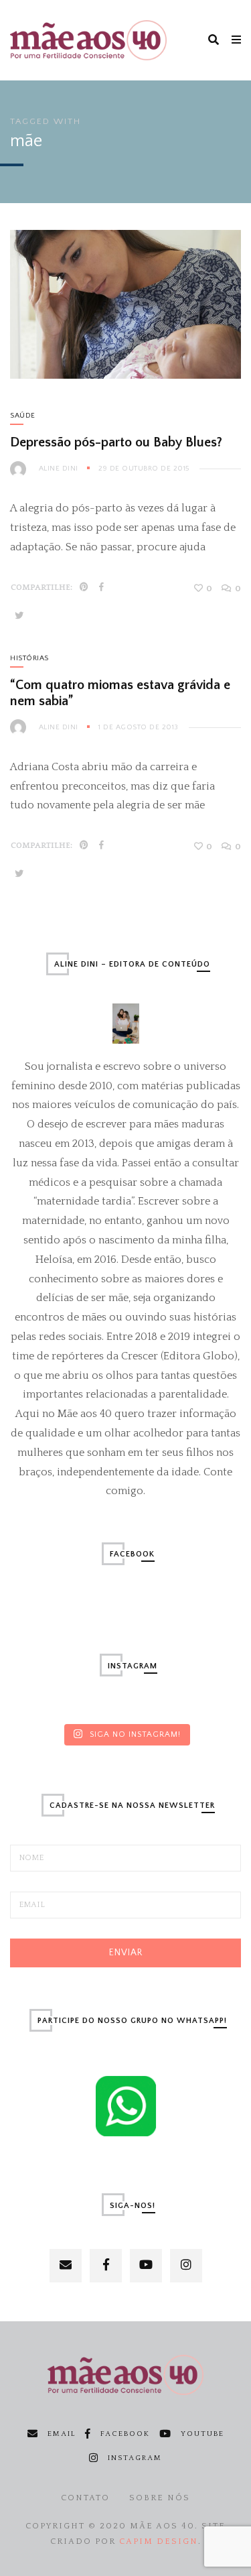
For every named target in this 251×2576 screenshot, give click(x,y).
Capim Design (159, 2541)
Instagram (135, 2458)
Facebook (125, 2434)
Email (62, 2434)
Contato (85, 2498)
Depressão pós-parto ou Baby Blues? (116, 442)
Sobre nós (160, 2498)
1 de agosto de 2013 (139, 727)
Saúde (23, 416)
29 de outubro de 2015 (144, 469)
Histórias (29, 658)
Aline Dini (59, 469)
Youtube (202, 2434)
